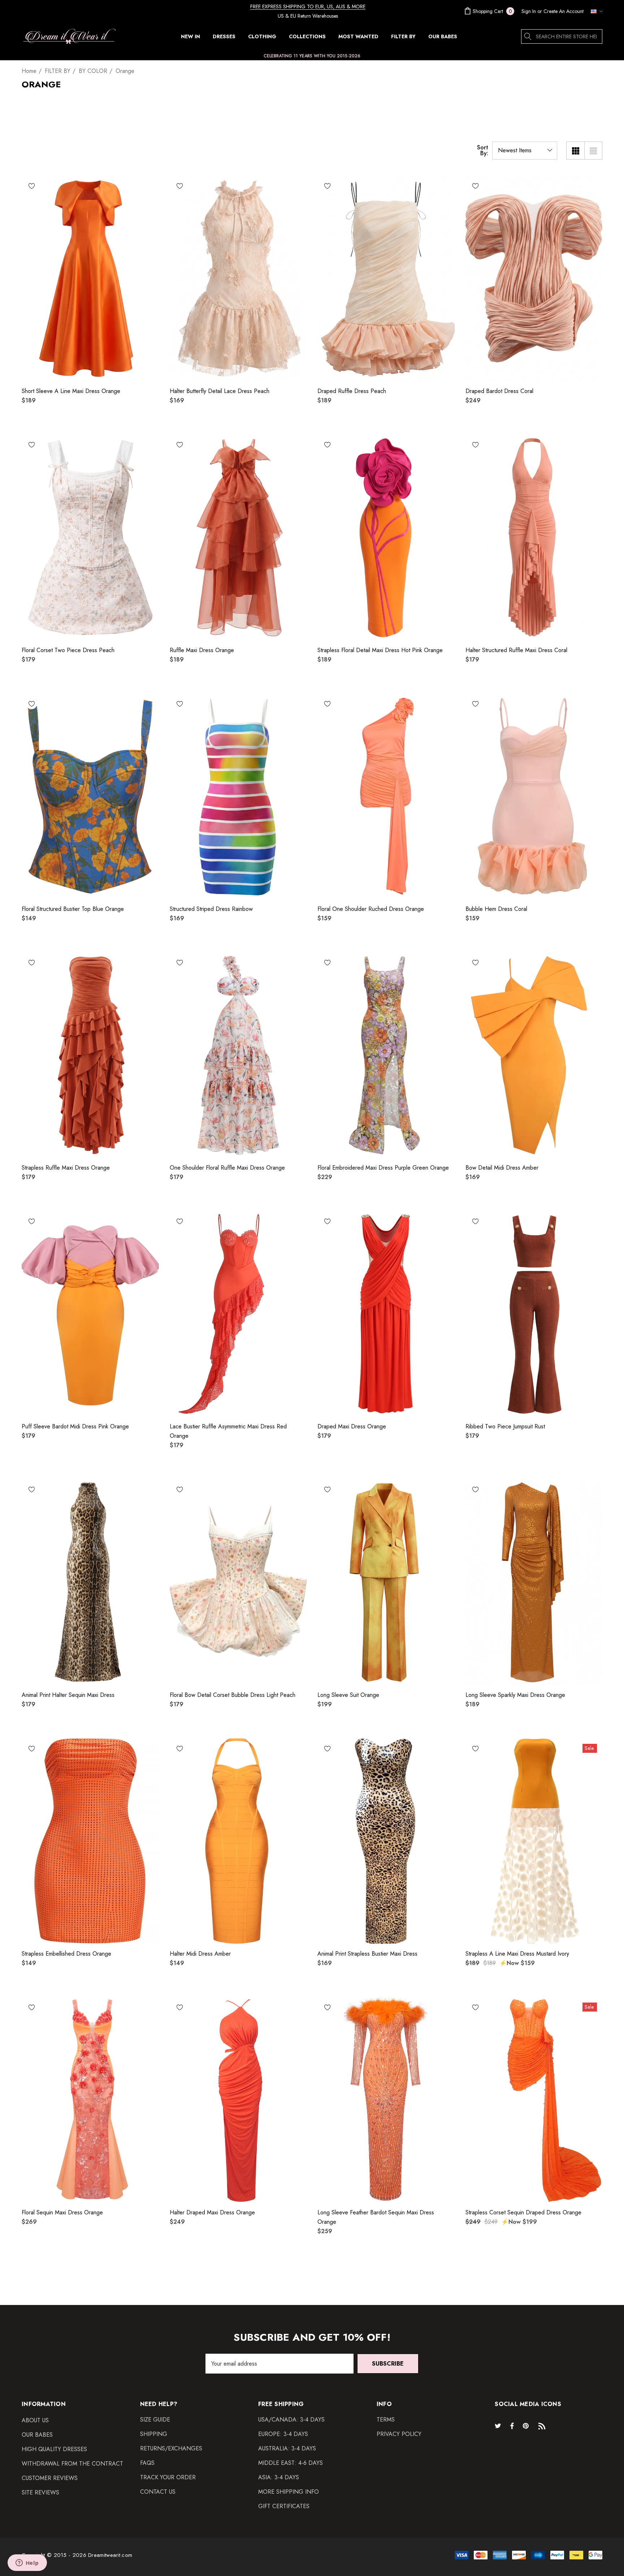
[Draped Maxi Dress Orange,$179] (386, 1314)
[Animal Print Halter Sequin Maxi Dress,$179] (90, 1582)
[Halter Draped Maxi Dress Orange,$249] (238, 2100)
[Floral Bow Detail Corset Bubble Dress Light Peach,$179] (238, 1582)
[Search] (528, 36)
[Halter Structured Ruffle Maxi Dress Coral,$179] (534, 537)
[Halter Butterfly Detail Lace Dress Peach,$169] (238, 278)
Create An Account (564, 11)
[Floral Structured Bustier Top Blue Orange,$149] (90, 796)
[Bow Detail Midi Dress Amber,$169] (534, 1055)
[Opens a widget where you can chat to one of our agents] (27, 2563)
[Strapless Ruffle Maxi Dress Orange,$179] (90, 1055)
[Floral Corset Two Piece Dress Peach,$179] (90, 537)
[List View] (593, 150)
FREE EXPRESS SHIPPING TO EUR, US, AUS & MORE (308, 6)
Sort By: (483, 150)
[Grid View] (575, 150)
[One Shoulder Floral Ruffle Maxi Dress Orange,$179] (238, 1055)
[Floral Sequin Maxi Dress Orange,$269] (90, 2100)
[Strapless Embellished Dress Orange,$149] (90, 1841)
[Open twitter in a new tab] (499, 2426)
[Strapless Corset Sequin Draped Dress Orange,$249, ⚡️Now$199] (534, 2100)
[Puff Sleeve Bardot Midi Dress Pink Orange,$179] (90, 1314)
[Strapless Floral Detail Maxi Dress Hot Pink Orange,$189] (386, 537)
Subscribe (388, 2364)
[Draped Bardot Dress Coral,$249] (534, 278)
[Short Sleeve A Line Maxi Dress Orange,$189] (90, 278)
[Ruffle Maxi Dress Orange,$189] (238, 537)
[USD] (595, 11)
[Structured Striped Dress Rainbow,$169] (238, 796)
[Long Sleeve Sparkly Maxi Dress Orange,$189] (534, 1582)
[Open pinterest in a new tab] (527, 2426)
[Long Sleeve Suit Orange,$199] (386, 1582)
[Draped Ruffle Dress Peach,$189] (386, 278)
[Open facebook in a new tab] (512, 2426)
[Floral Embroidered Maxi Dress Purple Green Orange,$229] (386, 1055)
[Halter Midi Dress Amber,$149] (238, 1841)
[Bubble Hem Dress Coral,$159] (534, 796)
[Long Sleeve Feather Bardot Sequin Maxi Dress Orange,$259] (386, 2100)
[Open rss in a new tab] (543, 2426)
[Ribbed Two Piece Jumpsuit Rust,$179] (534, 1314)
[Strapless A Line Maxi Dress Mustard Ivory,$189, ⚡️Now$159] (534, 1841)
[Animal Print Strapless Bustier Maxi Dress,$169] (386, 1841)
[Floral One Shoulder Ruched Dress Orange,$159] (386, 796)
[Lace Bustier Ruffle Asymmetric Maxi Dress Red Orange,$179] (238, 1314)
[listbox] (525, 150)
